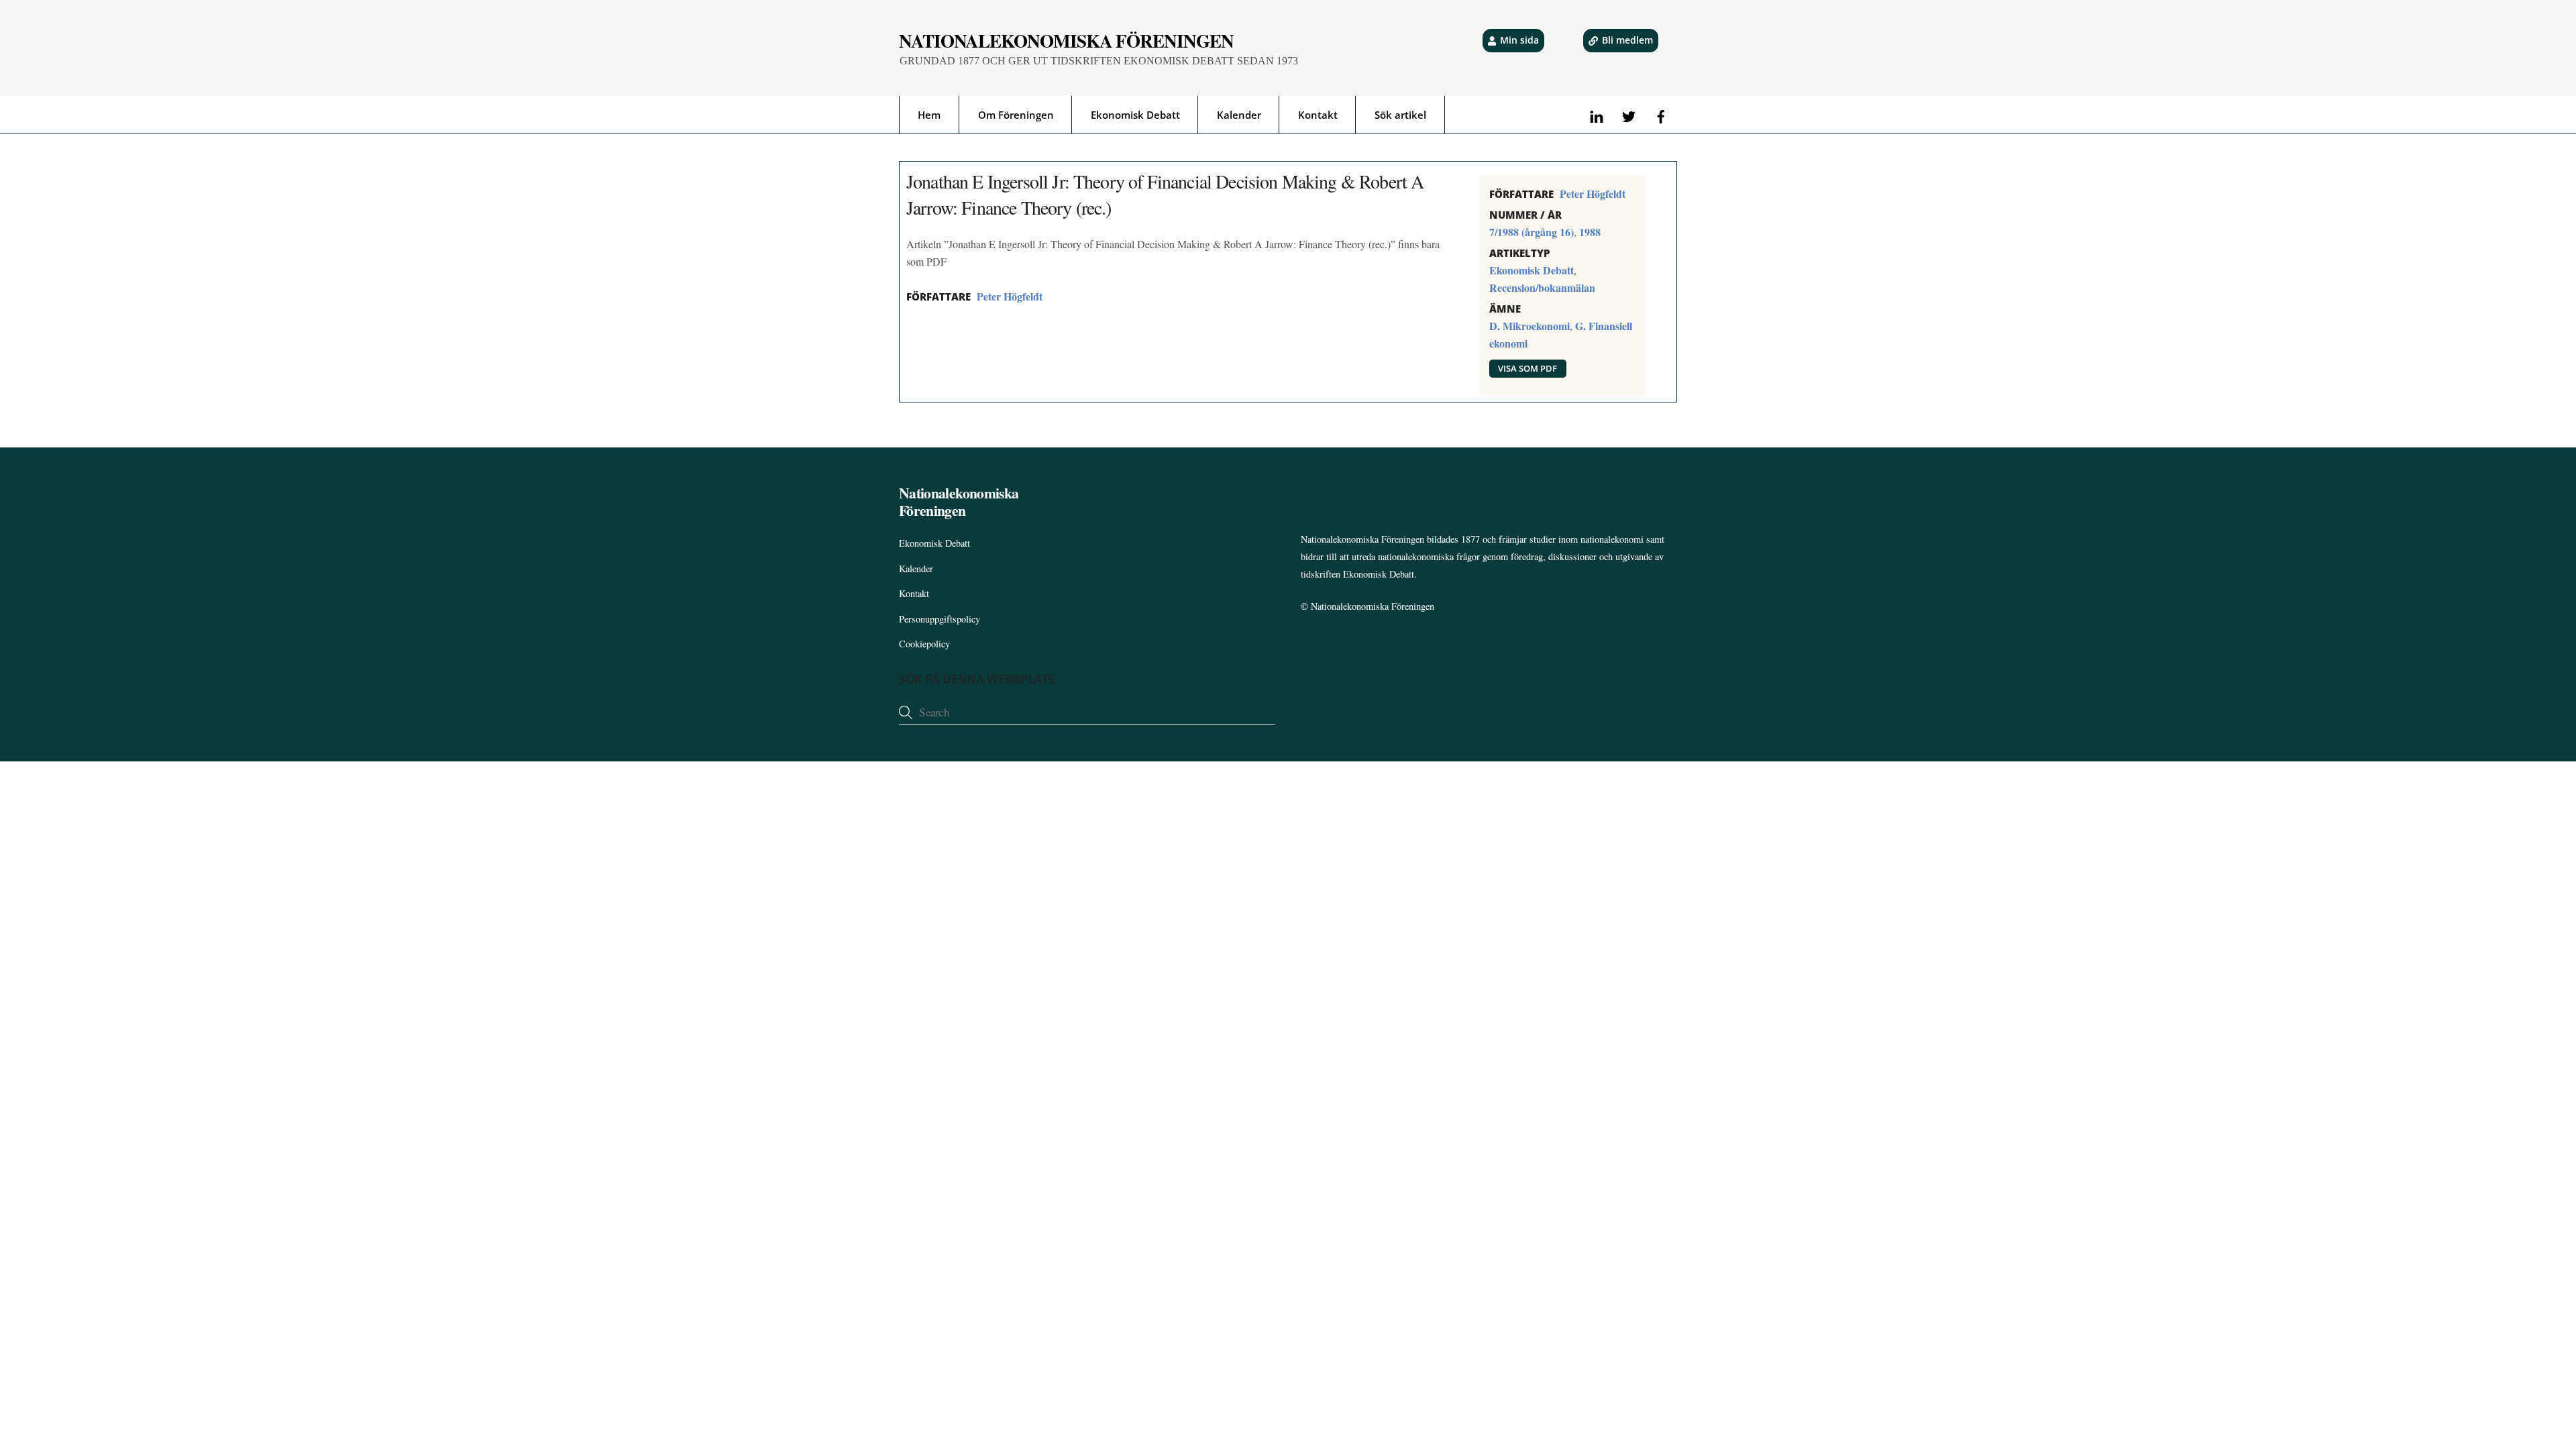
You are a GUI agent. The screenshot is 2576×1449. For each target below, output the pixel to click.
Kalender (1239, 115)
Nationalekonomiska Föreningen (1373, 606)
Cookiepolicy (924, 644)
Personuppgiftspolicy (940, 619)
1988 (1590, 232)
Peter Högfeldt (1010, 296)
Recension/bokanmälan (1542, 287)
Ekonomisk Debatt (1135, 115)
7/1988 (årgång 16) (1532, 232)
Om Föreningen (1016, 115)
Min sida (1519, 40)
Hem (929, 115)
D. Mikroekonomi (1529, 326)
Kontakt (1318, 115)
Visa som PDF (1527, 368)
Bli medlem (1627, 40)
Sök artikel (1400, 115)
